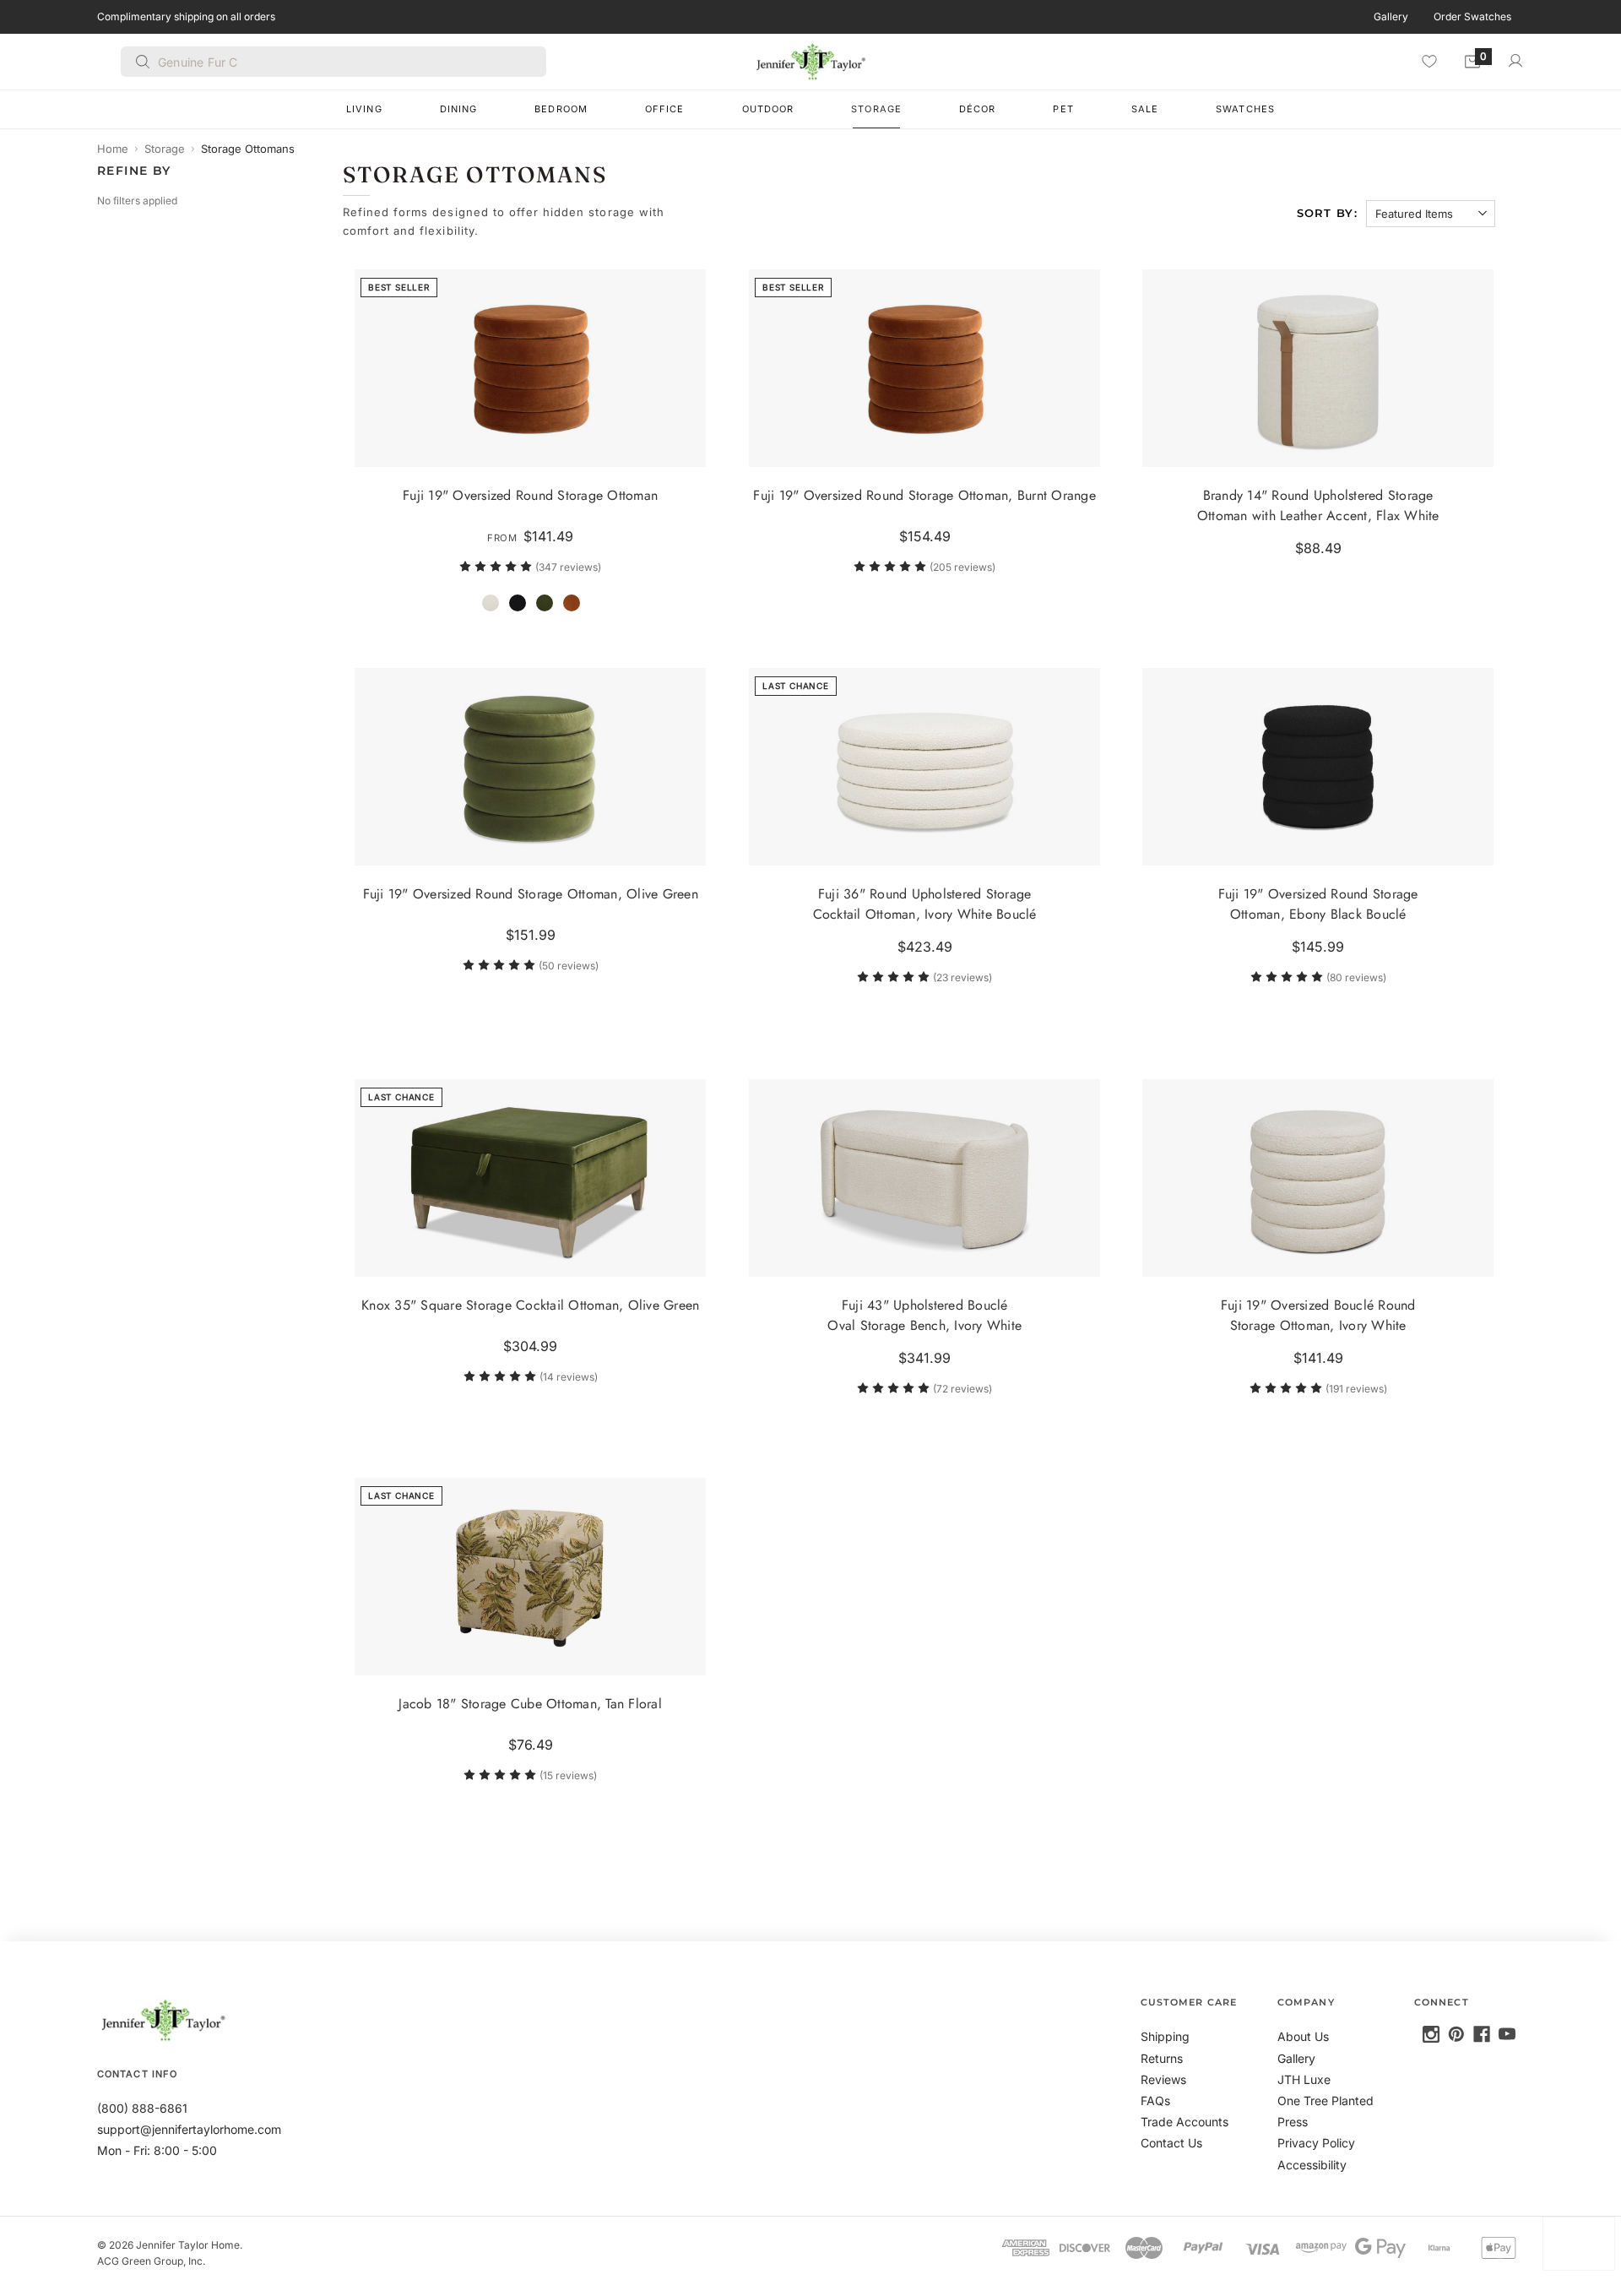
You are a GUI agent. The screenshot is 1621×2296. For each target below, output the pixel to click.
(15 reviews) (569, 1775)
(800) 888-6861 (142, 2108)
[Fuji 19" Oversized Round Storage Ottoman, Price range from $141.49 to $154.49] (530, 368)
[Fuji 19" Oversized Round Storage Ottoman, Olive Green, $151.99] (530, 767)
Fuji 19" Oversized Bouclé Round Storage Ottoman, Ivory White (1318, 1315)
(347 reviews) (569, 567)
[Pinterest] (1456, 2034)
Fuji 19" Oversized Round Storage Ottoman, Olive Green (531, 895)
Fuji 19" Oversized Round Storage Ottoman (531, 495)
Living (364, 109)
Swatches (1245, 109)
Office (665, 109)
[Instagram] (1431, 2034)
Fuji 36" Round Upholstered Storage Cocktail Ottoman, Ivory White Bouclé (924, 905)
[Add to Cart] (1080, 447)
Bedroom (561, 109)
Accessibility (1312, 2165)
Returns (1162, 2058)
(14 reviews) (569, 1377)
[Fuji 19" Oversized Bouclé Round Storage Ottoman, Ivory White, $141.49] (1318, 1178)
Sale (1145, 109)
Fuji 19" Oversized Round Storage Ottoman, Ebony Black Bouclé (1318, 905)
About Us (1303, 2036)
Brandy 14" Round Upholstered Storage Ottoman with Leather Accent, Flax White (1318, 505)
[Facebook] (1482, 2034)
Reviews (1163, 2079)
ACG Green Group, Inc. (151, 2261)
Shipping (1165, 2036)
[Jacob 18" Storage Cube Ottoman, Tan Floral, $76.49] (530, 1577)
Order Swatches (1472, 16)
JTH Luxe (1304, 2079)
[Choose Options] (686, 447)
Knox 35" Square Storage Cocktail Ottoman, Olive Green (530, 1305)
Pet (1063, 109)
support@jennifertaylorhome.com (189, 2129)
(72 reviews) (962, 1389)
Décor (978, 109)
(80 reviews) (1356, 978)
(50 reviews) (569, 966)
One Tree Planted (1326, 2101)
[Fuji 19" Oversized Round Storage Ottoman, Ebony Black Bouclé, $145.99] (1318, 767)
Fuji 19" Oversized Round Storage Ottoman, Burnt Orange (924, 495)
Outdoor (768, 109)
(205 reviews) (962, 567)
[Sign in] (1515, 61)
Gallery (1391, 16)
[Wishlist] (1429, 61)
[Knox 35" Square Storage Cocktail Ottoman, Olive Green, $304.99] (530, 1178)
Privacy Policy (1316, 2143)
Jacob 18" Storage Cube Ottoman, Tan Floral (531, 1704)
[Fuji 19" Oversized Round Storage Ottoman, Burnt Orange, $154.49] (924, 368)
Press (1293, 2122)
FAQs (1155, 2101)
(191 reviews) (1356, 1389)
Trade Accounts (1185, 2122)
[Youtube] (1507, 2034)
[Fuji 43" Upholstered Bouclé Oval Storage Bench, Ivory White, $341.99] (924, 1178)
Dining (459, 109)
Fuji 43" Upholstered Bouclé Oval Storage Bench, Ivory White (924, 1315)
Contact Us (1171, 2143)
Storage (876, 109)
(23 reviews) (962, 978)
